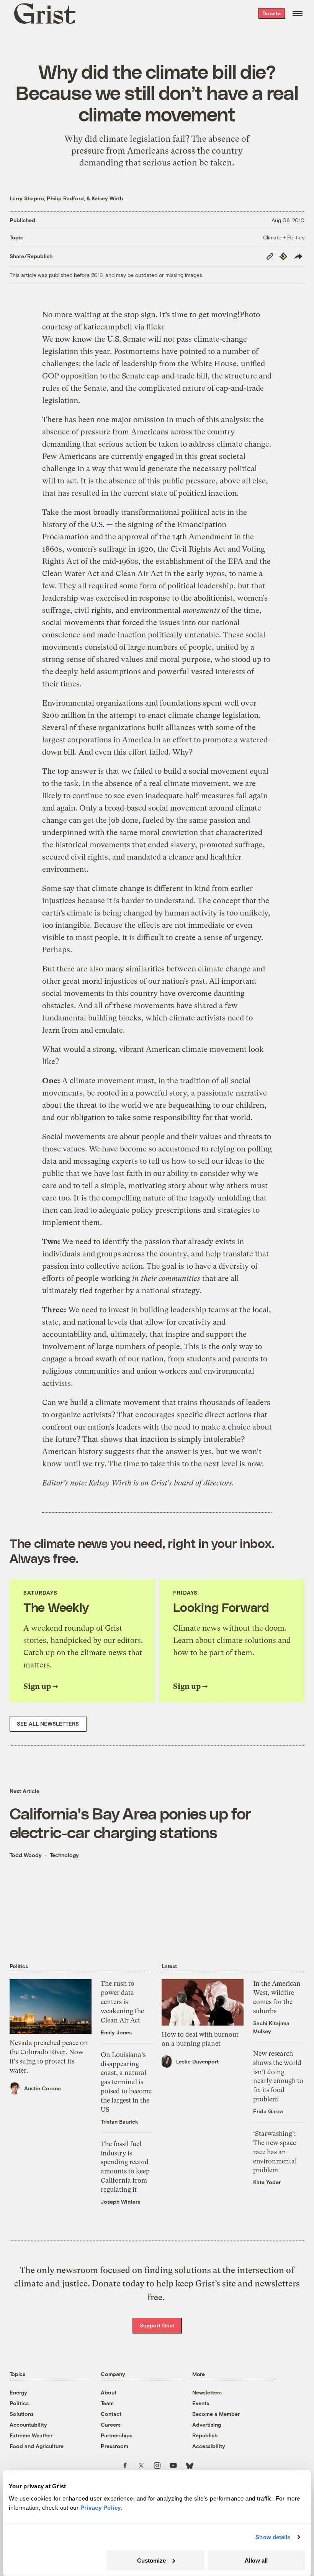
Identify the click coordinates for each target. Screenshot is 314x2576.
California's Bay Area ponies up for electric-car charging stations (131, 1823)
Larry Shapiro (27, 198)
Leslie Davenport (197, 2061)
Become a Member (216, 2414)
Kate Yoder (267, 2182)
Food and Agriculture (37, 2446)
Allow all (256, 2560)
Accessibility (209, 2446)
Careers (111, 2425)
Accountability (28, 2425)
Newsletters (207, 2392)
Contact (111, 2414)
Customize (151, 2560)
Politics (19, 2403)
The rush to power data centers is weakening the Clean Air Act (122, 2002)
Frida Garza (268, 2111)
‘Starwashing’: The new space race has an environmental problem (275, 2152)
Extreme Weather (31, 2435)
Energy (18, 2392)
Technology (64, 1855)
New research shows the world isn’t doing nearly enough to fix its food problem (278, 2076)
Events (201, 2403)
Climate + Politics (284, 237)
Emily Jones (116, 2032)
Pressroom (114, 2446)
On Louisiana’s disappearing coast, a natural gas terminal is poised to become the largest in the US (126, 2082)
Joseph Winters (120, 2202)
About (109, 2392)
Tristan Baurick (119, 2122)
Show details (273, 2537)
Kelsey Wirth (107, 198)
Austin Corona (43, 2088)
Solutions (22, 2414)
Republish (205, 2435)
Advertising (207, 2425)
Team (107, 2403)
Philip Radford (65, 198)
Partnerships (117, 2435)
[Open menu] (298, 13)
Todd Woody (26, 1855)
